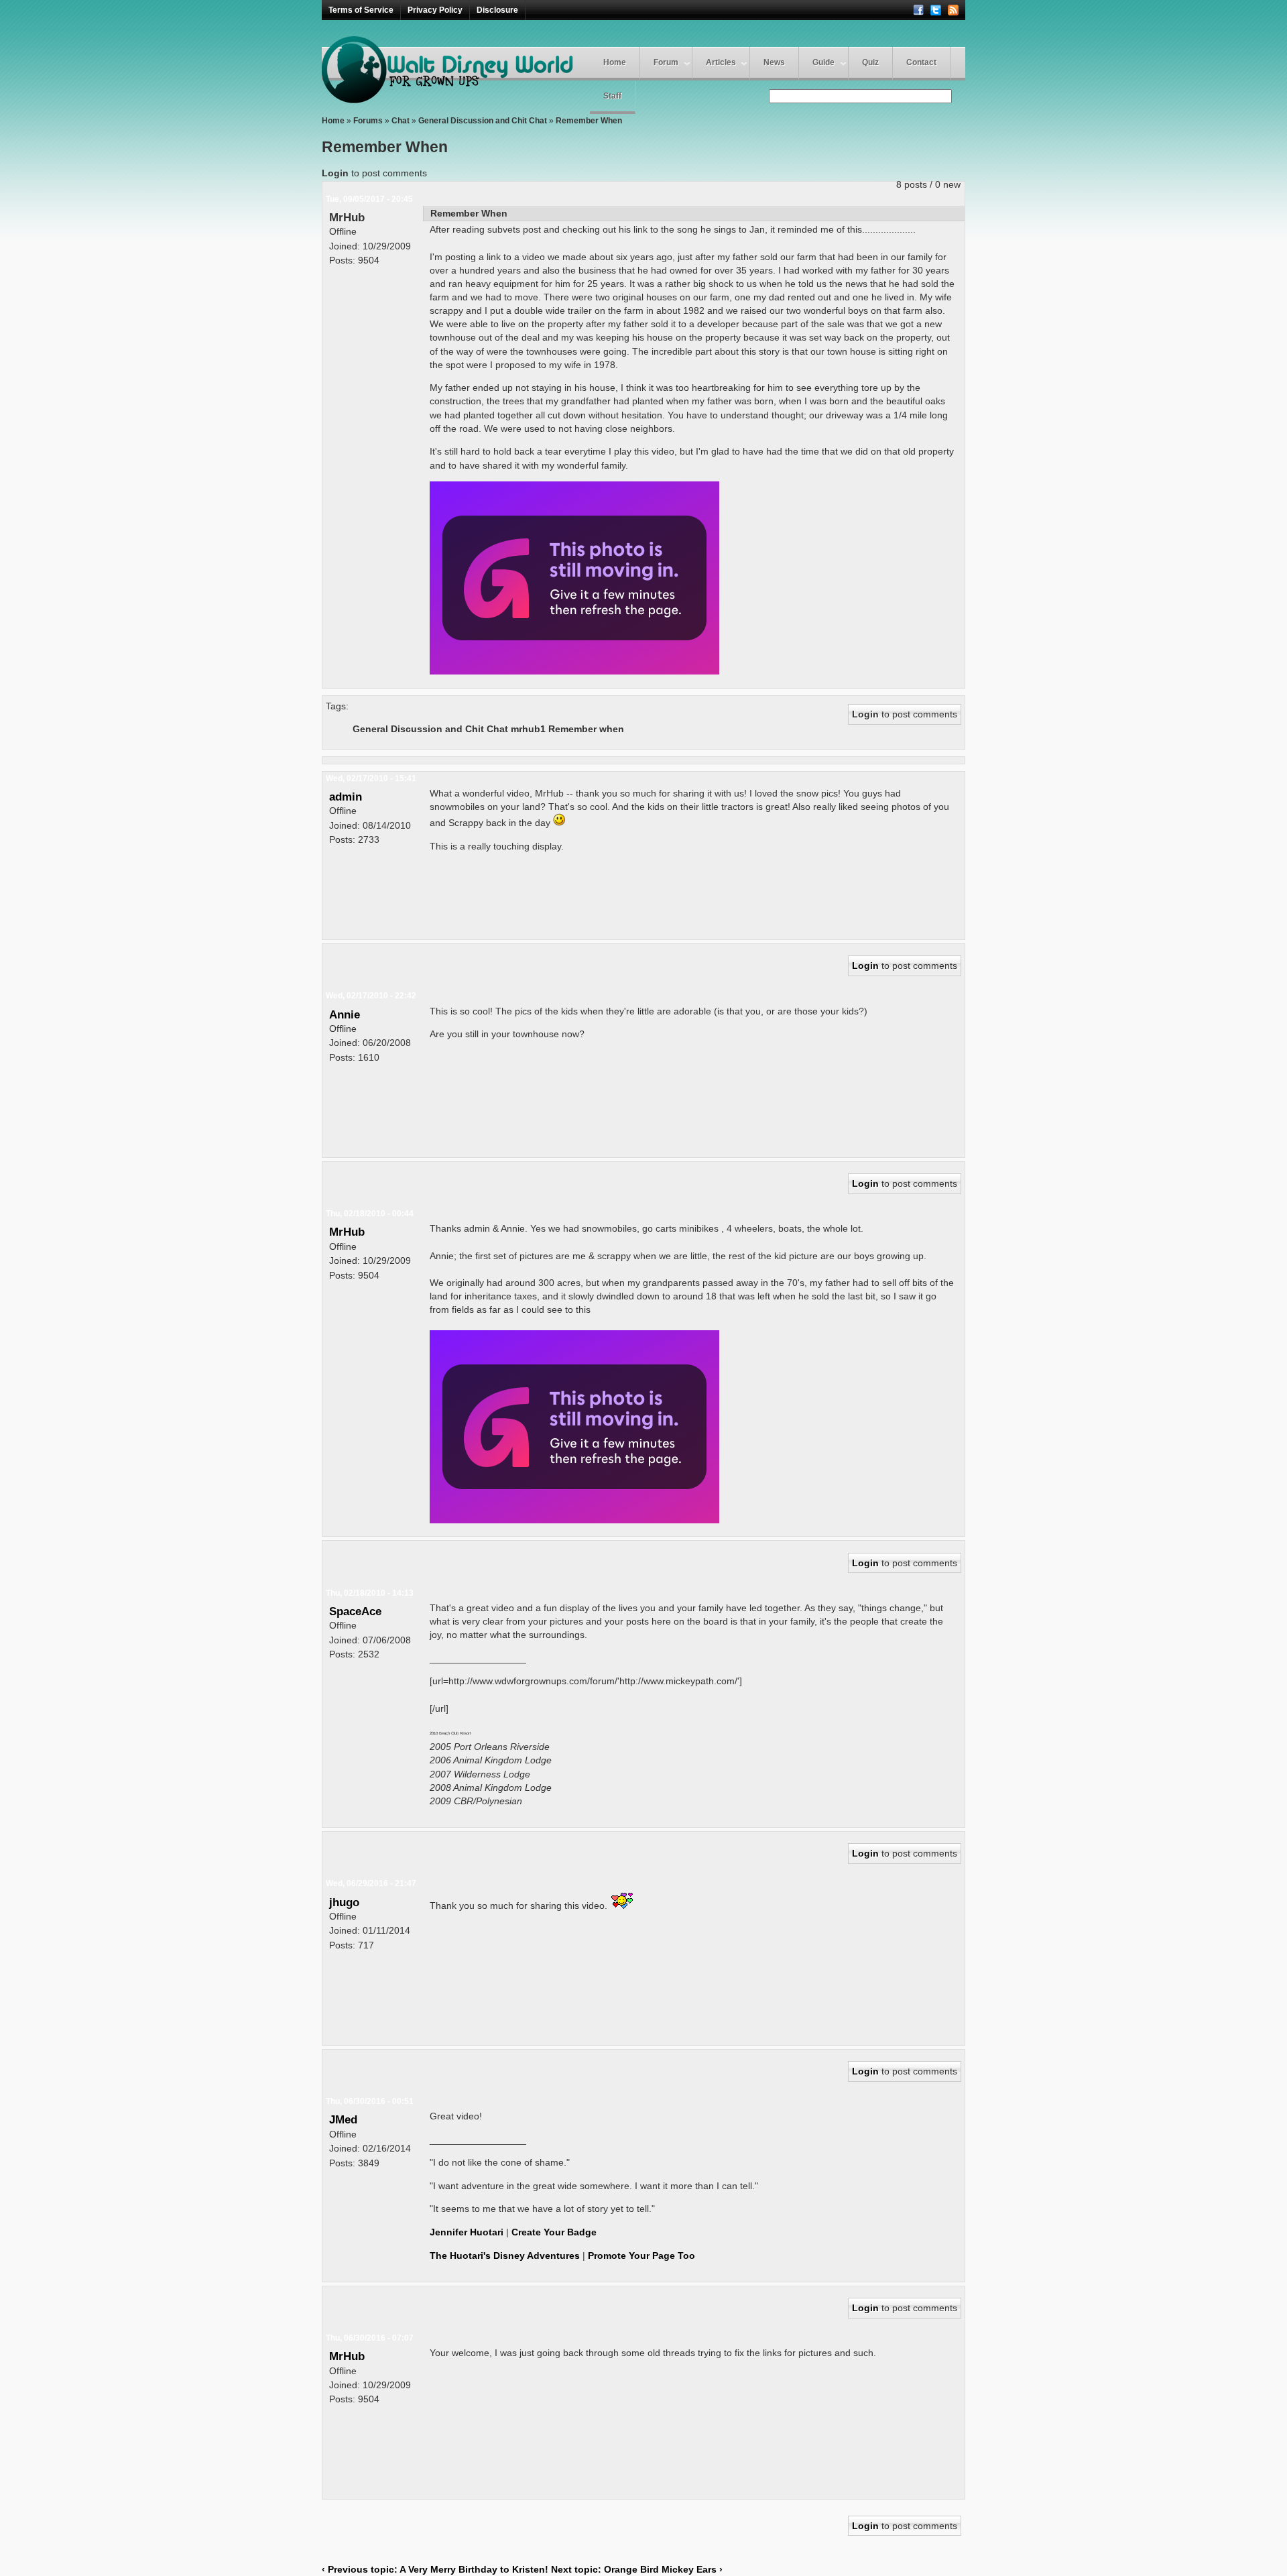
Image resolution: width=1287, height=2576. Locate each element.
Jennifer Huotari (467, 2232)
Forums (368, 121)
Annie (345, 1014)
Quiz (870, 62)
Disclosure (497, 10)
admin (346, 797)
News (774, 62)
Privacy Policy (435, 10)
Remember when (586, 729)
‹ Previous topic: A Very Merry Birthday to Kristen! (435, 2569)
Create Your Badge (554, 2232)
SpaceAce (355, 1611)
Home (615, 62)
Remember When (589, 121)
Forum (666, 62)
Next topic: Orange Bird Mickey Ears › (637, 2569)
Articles (721, 62)
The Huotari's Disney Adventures (505, 2256)
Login (335, 173)
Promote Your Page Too (641, 2256)
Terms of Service (361, 10)
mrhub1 (528, 729)
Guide (823, 62)
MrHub (347, 217)
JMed (343, 2119)
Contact (921, 62)
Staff (612, 96)
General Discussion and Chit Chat (483, 121)
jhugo (344, 1902)
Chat (401, 121)
